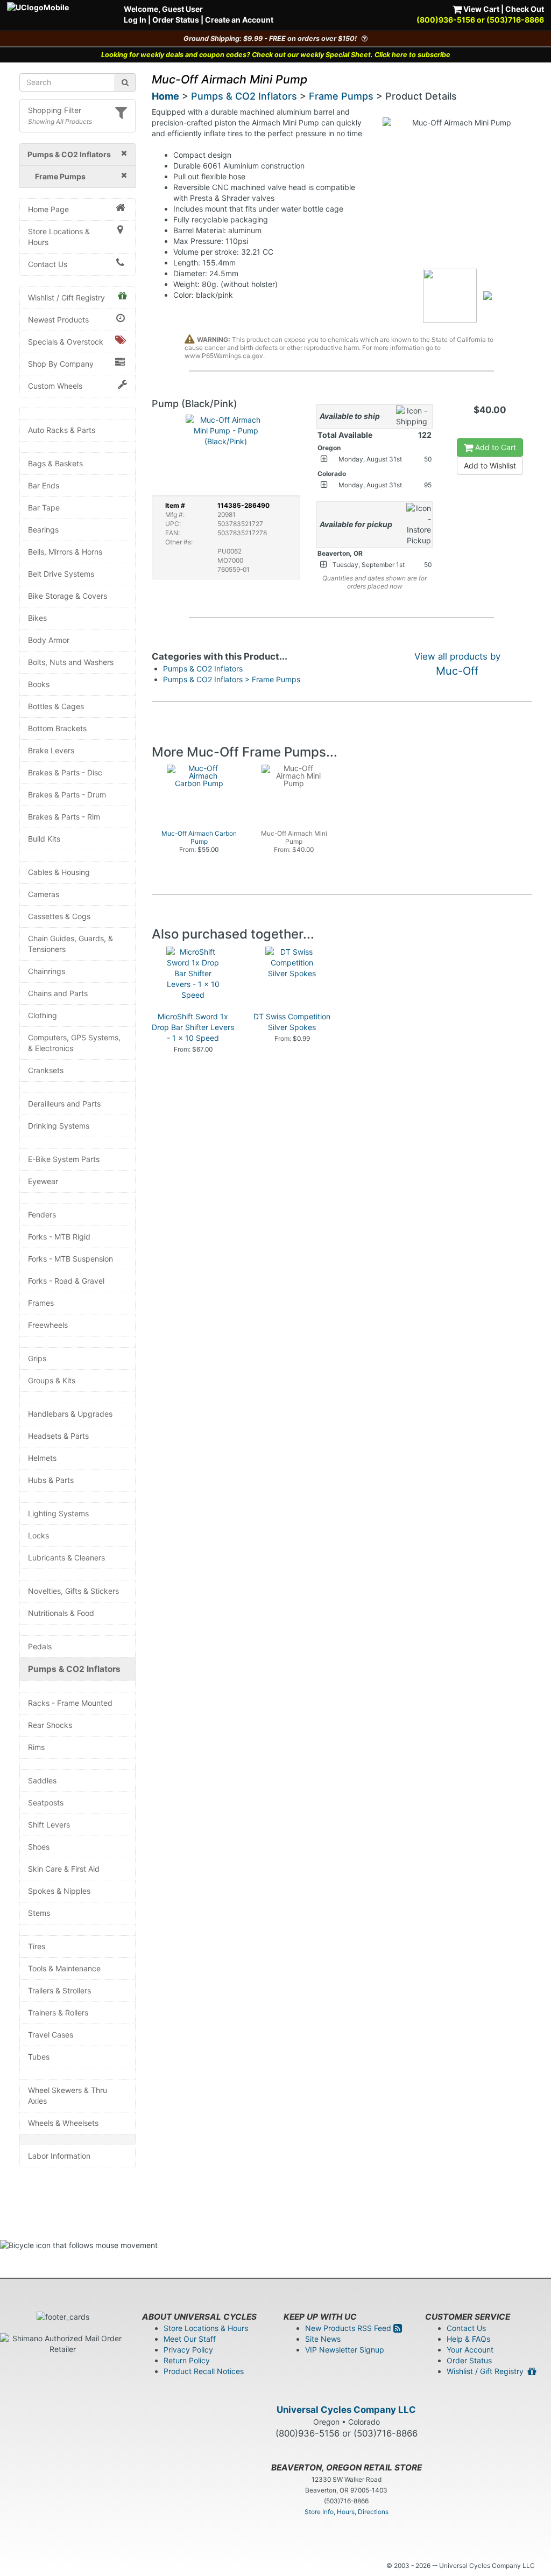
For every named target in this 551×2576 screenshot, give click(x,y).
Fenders (42, 1214)
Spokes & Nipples (59, 1891)
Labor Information (59, 2156)
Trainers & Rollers (58, 2012)
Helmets (42, 1458)
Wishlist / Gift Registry (66, 297)
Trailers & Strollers (59, 1990)
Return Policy (187, 2360)
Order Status (176, 20)
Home (165, 96)
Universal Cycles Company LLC (346, 2410)
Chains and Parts (58, 993)
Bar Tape (44, 507)
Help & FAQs (468, 2339)
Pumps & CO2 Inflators (74, 1669)
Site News (323, 2339)
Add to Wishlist (490, 465)
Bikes (37, 618)
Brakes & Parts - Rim (64, 817)
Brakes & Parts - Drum (67, 794)
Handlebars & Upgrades (70, 1414)
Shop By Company (61, 364)
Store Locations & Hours (59, 237)
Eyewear (43, 1181)
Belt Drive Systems (61, 574)
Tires (37, 1946)
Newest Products (58, 320)
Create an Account (239, 20)
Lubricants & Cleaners (66, 1557)
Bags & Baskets (55, 463)
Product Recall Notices (204, 2371)
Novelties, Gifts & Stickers (73, 1591)
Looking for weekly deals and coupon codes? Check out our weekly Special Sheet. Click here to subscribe (276, 55)
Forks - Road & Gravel (66, 1281)
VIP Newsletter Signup (345, 2350)
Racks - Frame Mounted (70, 1703)
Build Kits (44, 839)
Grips (37, 1358)
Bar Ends (44, 485)
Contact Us (48, 264)
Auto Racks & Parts (62, 430)
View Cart (481, 9)
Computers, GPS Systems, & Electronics (74, 1043)
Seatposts (46, 1802)
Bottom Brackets (57, 728)
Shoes (39, 1847)
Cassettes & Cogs (59, 916)
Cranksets (46, 1070)
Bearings (43, 530)
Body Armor (49, 640)
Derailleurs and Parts (64, 1104)
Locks (38, 1535)
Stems (39, 1913)
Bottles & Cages (56, 706)
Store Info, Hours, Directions (347, 2512)
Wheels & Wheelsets (63, 2123)
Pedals (40, 1646)
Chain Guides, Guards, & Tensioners (70, 944)
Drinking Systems (59, 1126)
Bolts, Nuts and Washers (71, 662)
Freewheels (48, 1325)
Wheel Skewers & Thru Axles (68, 2095)
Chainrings (47, 971)
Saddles (42, 1780)
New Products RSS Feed (349, 2328)
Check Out (525, 9)
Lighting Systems (58, 1513)
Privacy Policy (188, 2350)
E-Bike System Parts (64, 1159)
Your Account (470, 2350)
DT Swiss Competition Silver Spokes (292, 1022)
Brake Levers (51, 750)
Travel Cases (51, 2035)
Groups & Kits (52, 1380)
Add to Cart (495, 447)
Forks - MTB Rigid (59, 1237)
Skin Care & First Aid (64, 1869)
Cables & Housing (59, 872)
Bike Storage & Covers (68, 596)
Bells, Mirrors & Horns (65, 552)
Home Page (48, 209)
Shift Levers (49, 1825)
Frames (41, 1303)
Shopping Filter (55, 110)
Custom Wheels (55, 386)
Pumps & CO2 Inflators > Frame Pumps (232, 679)
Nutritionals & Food (61, 1613)
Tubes (39, 2057)
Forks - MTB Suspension (70, 1259)
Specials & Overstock (66, 342)
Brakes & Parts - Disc (65, 772)
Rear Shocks (50, 1725)
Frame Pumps (341, 96)
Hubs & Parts (51, 1480)
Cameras (44, 894)
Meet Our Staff (190, 2339)
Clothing (43, 1015)
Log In (135, 20)
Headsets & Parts (58, 1436)
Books (39, 684)
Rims (36, 1747)
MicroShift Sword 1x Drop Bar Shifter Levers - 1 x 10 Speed (193, 1027)
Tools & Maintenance (64, 1968)
